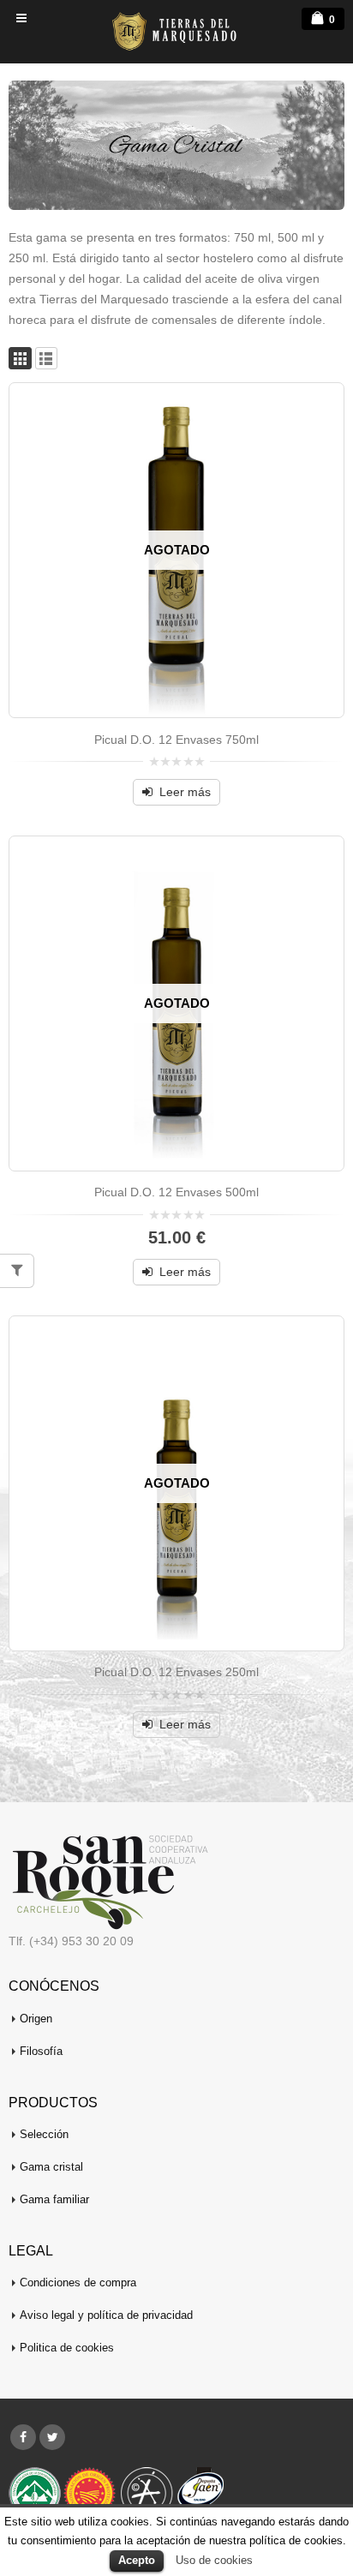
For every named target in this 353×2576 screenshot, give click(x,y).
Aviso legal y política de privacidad (106, 2315)
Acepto (137, 2560)
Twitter (52, 2437)
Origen (36, 2019)
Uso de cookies (214, 2560)
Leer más (185, 792)
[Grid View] (20, 359)
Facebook (23, 2437)
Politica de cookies (67, 2348)
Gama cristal (51, 2167)
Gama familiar (54, 2200)
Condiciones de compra (78, 2283)
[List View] (47, 359)
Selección (44, 2135)
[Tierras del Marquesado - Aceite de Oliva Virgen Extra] (176, 31)
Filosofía (41, 2052)
